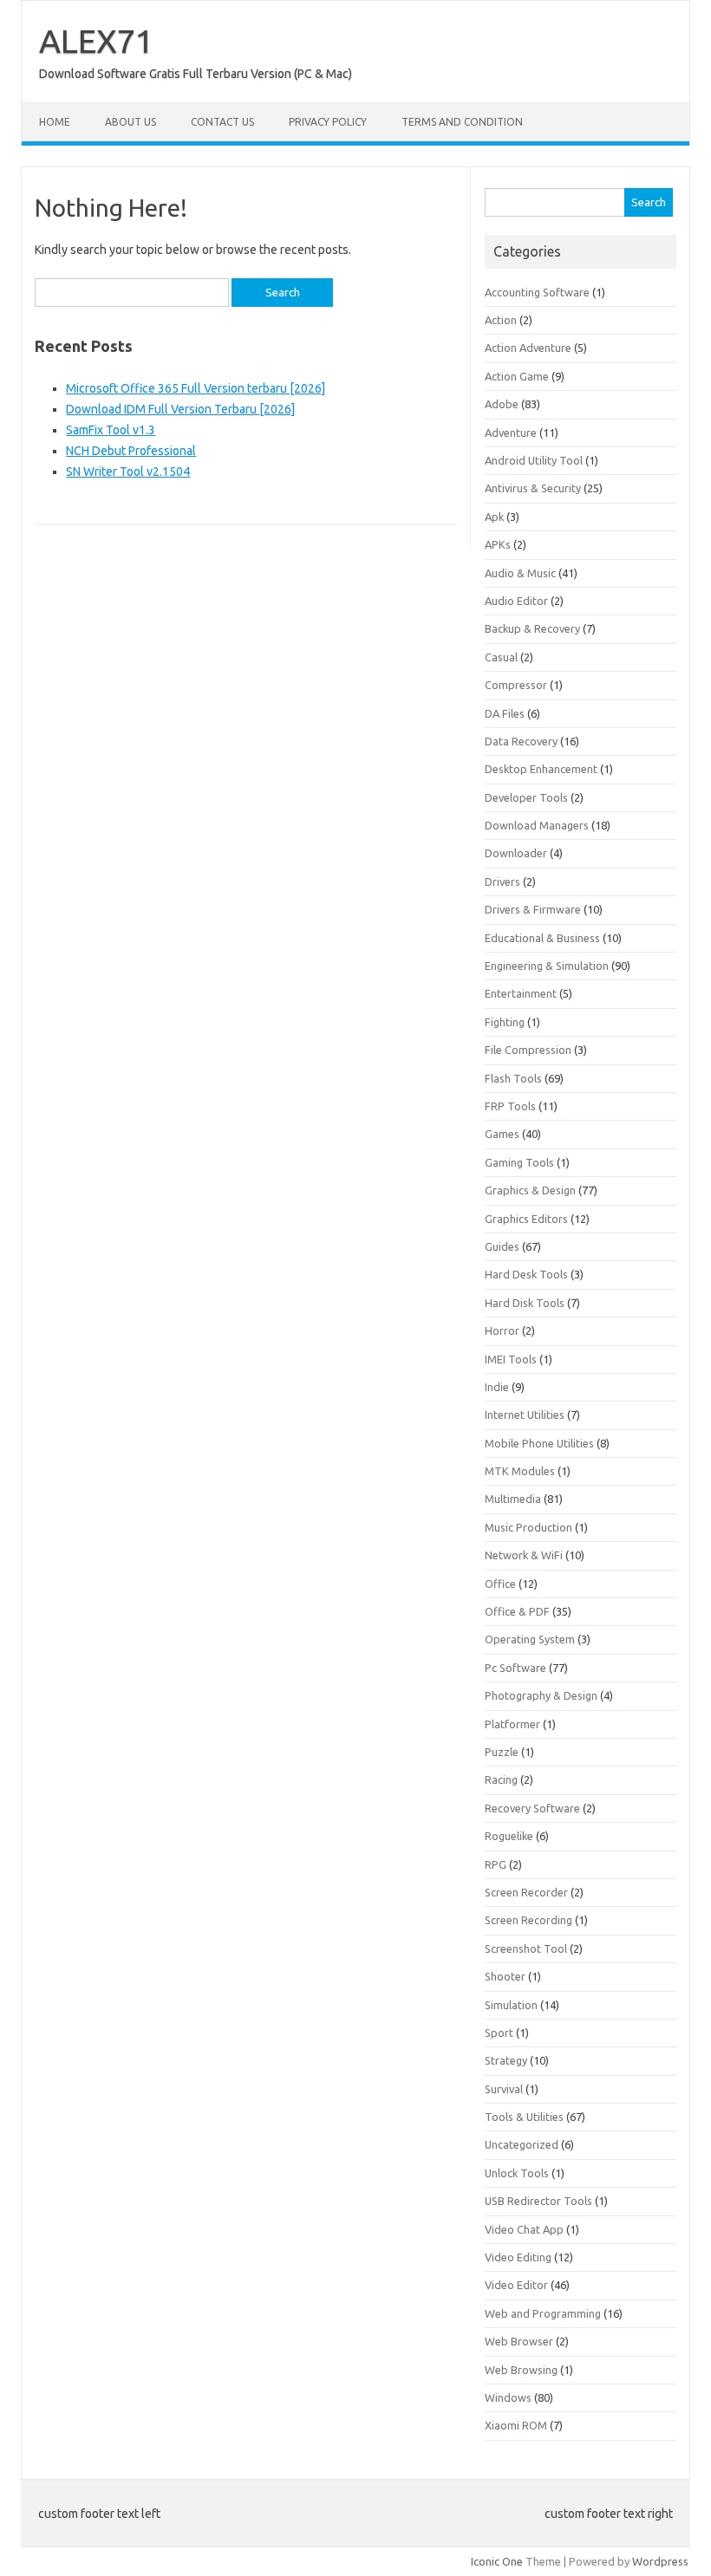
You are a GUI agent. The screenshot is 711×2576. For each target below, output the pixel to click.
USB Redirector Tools (538, 2201)
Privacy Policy (328, 122)
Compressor (516, 685)
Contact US (222, 122)
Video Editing (518, 2257)
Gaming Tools (519, 1162)
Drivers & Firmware (533, 909)
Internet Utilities (525, 1415)
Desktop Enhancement (541, 769)
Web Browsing (521, 2370)
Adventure (511, 433)
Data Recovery (521, 741)
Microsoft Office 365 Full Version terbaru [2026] (196, 388)
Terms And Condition (462, 122)
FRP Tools (510, 1106)
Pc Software (515, 1668)
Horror (502, 1330)
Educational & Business (542, 938)
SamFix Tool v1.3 (111, 430)
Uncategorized (522, 2144)
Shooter (505, 1976)
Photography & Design (541, 1695)
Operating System (530, 1639)
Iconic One (497, 2561)
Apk (494, 517)
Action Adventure (528, 348)
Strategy (506, 2060)
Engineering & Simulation (547, 966)
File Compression (528, 1050)
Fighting (505, 1022)
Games (502, 1134)
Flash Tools (513, 1078)
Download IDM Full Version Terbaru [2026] (180, 409)
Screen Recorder (526, 1892)
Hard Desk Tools (526, 1274)
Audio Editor (516, 601)
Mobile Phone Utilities (539, 1443)
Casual (501, 657)
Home (55, 122)
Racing (501, 1779)
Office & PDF (517, 1611)
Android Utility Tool (534, 460)
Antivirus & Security (533, 488)
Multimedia (513, 1499)
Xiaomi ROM (516, 2425)
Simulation (511, 2005)
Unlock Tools (517, 2173)
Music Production (528, 1527)
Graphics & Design (530, 1190)
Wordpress (660, 2561)
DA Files (505, 713)
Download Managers (537, 825)
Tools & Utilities (524, 2117)
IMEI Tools (511, 1359)
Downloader (516, 853)
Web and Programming (543, 2313)
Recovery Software (532, 1808)
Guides (502, 1246)
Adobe (502, 404)
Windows (508, 2397)
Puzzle (502, 1752)
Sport (499, 2033)
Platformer (512, 1724)
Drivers (502, 881)
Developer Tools (526, 797)
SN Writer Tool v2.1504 (128, 472)
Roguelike (509, 1836)
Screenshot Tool (526, 1948)
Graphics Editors (526, 1219)
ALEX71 (96, 41)
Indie (497, 1387)
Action (501, 320)
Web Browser (519, 2341)
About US (130, 122)
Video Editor (516, 2285)
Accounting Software (537, 292)
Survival (504, 2089)
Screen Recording (528, 1920)
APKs (498, 544)
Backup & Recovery (532, 628)
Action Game (517, 376)
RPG (496, 1864)
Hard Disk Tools (525, 1303)
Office (500, 1584)
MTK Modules (520, 1471)
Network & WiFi (524, 1555)
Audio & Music (520, 573)
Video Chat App (524, 2229)
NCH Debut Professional (131, 451)
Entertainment (521, 993)
